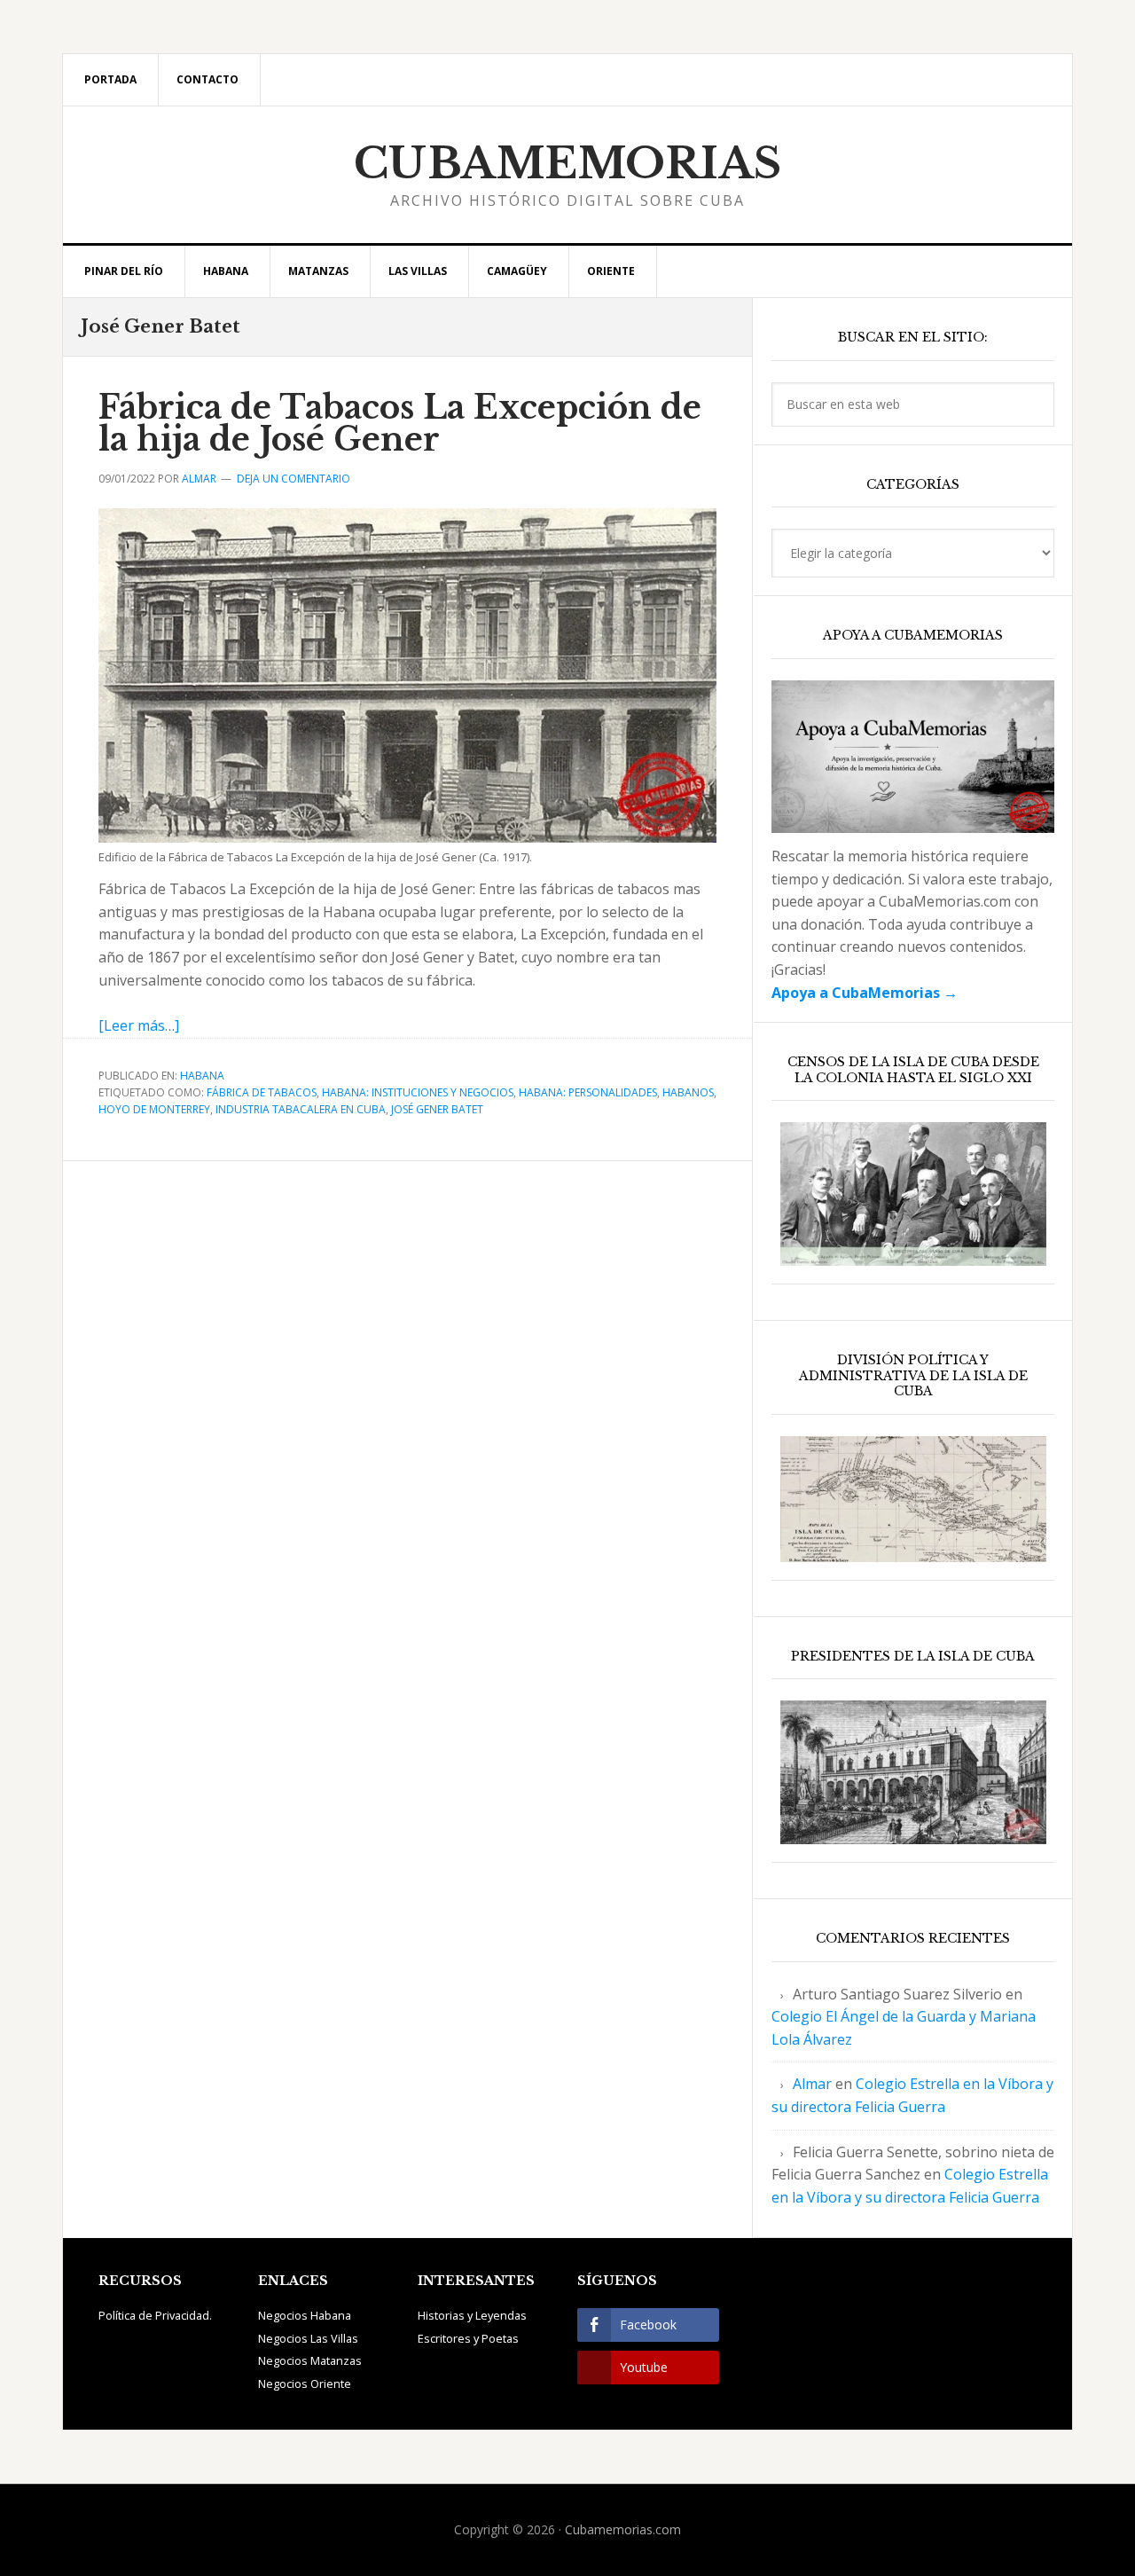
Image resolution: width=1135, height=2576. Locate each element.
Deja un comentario (294, 479)
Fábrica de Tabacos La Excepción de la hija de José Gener (400, 424)
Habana (202, 1076)
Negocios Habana (305, 2315)
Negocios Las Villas (308, 2338)
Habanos (688, 1092)
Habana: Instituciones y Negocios (418, 1092)
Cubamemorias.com (623, 2529)
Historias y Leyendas (472, 2315)
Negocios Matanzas (310, 2360)
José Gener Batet (437, 1109)
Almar (812, 2084)
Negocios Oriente (305, 2384)
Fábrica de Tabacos (262, 1092)
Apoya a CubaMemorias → (865, 993)
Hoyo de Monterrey (154, 1109)
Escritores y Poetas (468, 2338)
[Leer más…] (139, 1025)
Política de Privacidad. (155, 2315)
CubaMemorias (568, 163)
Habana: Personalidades (588, 1092)
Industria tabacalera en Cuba (301, 1109)
